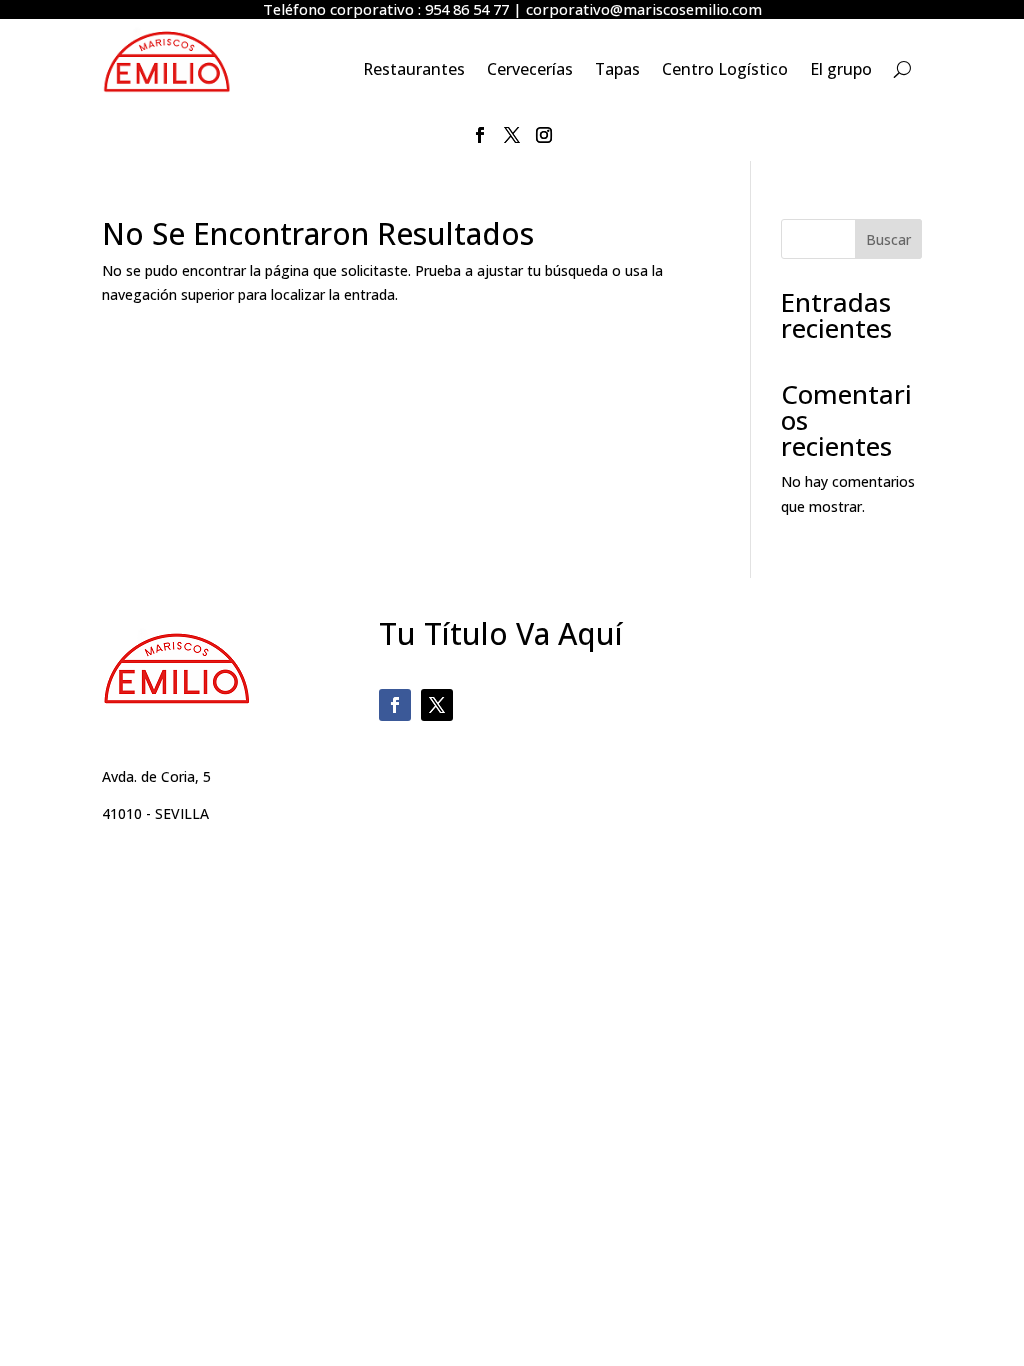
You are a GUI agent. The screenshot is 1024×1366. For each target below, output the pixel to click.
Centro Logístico (725, 71)
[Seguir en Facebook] (480, 135)
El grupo (841, 71)
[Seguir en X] (512, 135)
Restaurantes (414, 71)
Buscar (888, 239)
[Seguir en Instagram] (544, 135)
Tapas (617, 71)
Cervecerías (530, 71)
